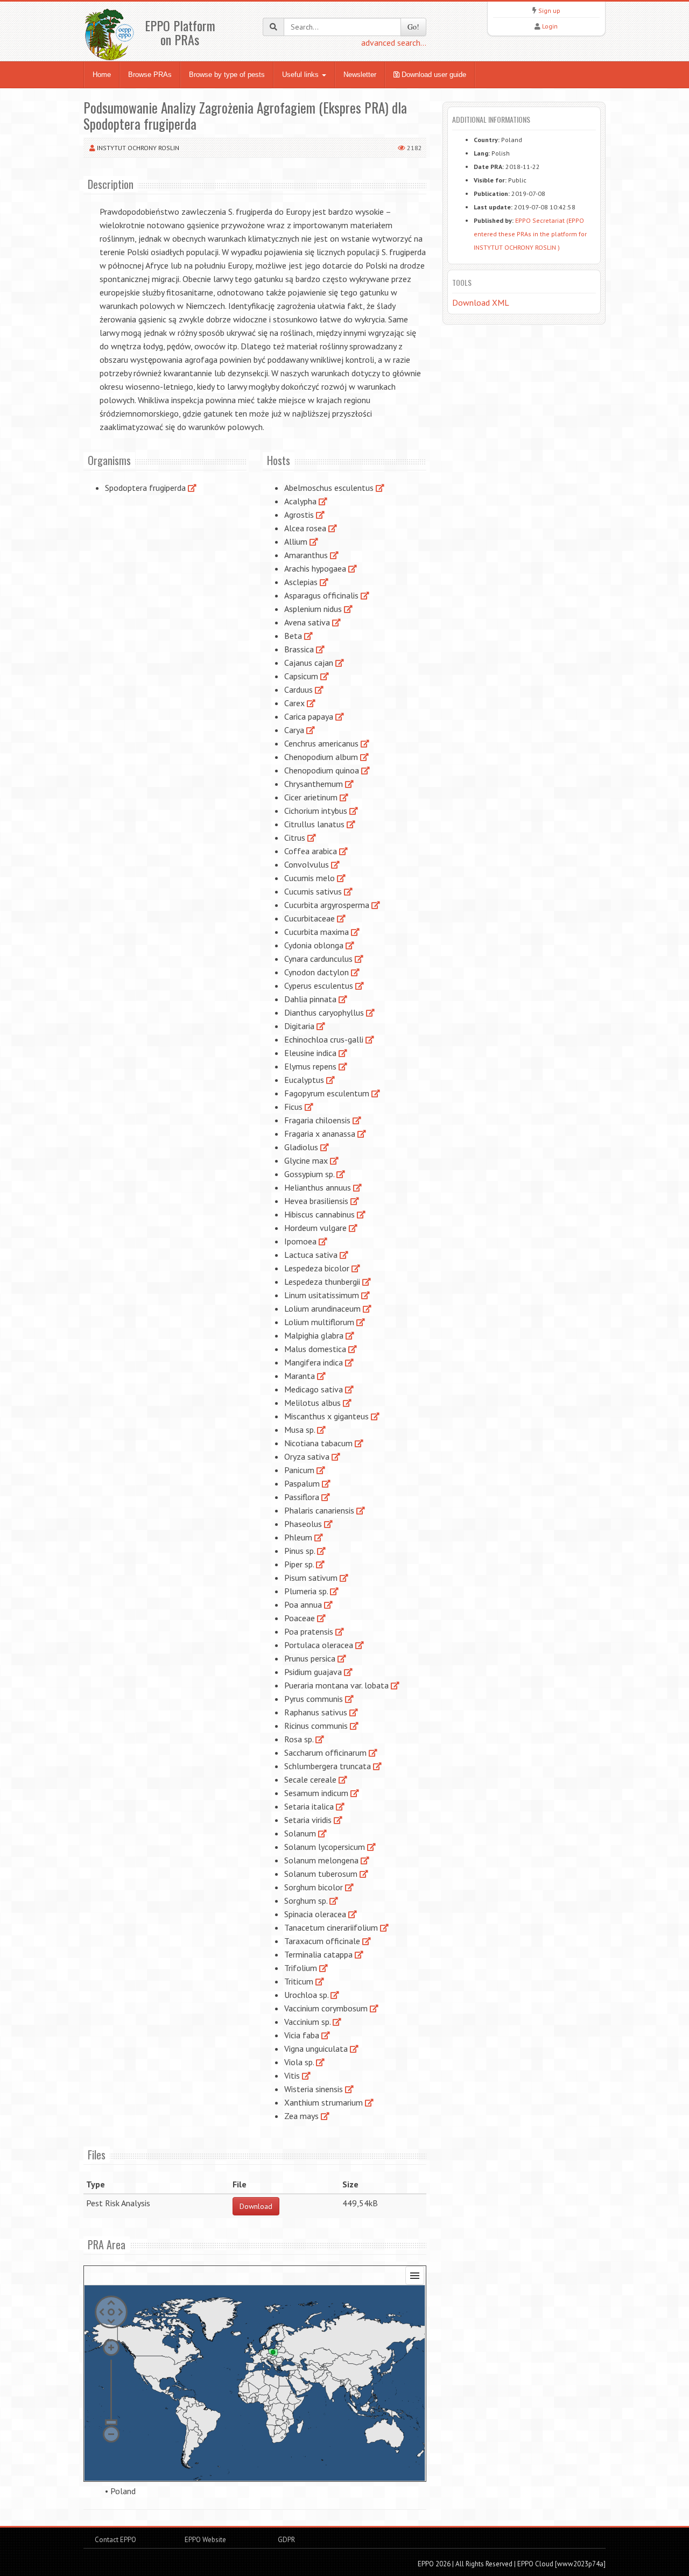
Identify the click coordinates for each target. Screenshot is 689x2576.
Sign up (549, 10)
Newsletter (360, 75)
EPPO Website (205, 2540)
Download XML (481, 302)
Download (256, 2206)
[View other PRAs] (192, 488)
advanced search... (394, 43)
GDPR (286, 2540)
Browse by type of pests (227, 75)
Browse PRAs (150, 75)
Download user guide (433, 75)
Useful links (301, 75)
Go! (413, 27)
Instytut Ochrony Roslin (138, 148)
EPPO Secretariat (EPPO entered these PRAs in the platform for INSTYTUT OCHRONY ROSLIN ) (530, 234)
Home (102, 75)
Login (550, 26)
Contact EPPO (115, 2540)
